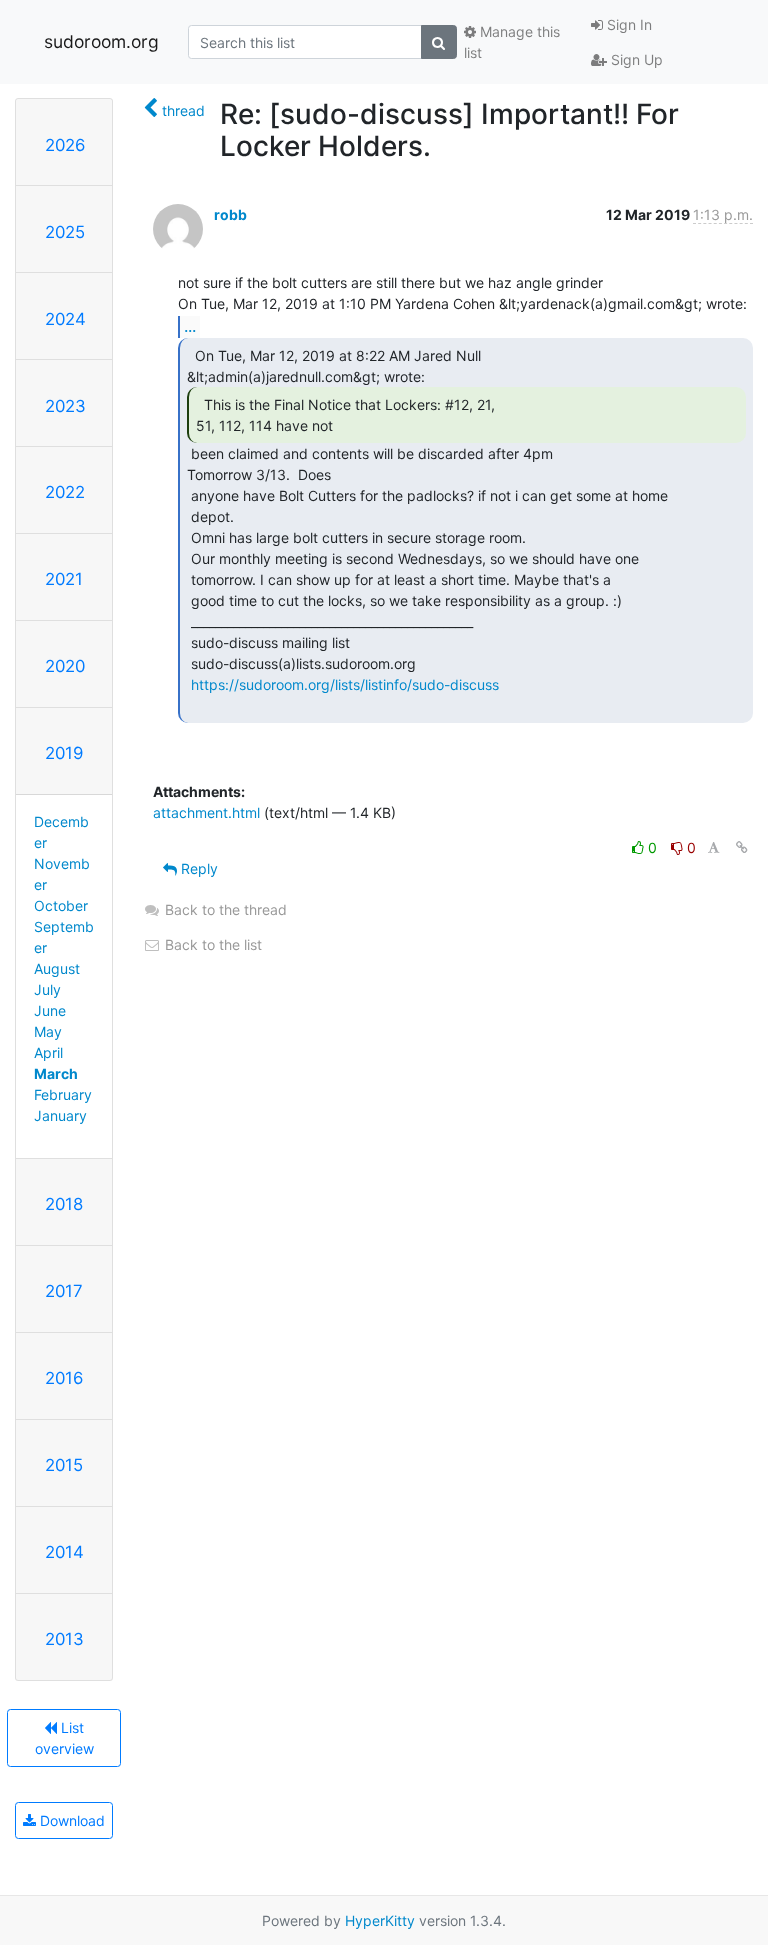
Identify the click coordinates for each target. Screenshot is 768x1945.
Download (70, 1820)
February (63, 1094)
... (190, 326)
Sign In (627, 24)
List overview (64, 1738)
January (60, 1115)
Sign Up (635, 59)
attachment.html (206, 812)
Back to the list (211, 944)
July (47, 989)
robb (230, 214)
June (50, 1010)
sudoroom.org (101, 41)
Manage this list (512, 42)
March (56, 1073)
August (57, 968)
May (48, 1031)
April (48, 1052)
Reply (197, 868)
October (61, 905)
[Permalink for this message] (742, 847)
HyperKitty (380, 1920)
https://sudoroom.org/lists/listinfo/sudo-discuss (345, 684)
